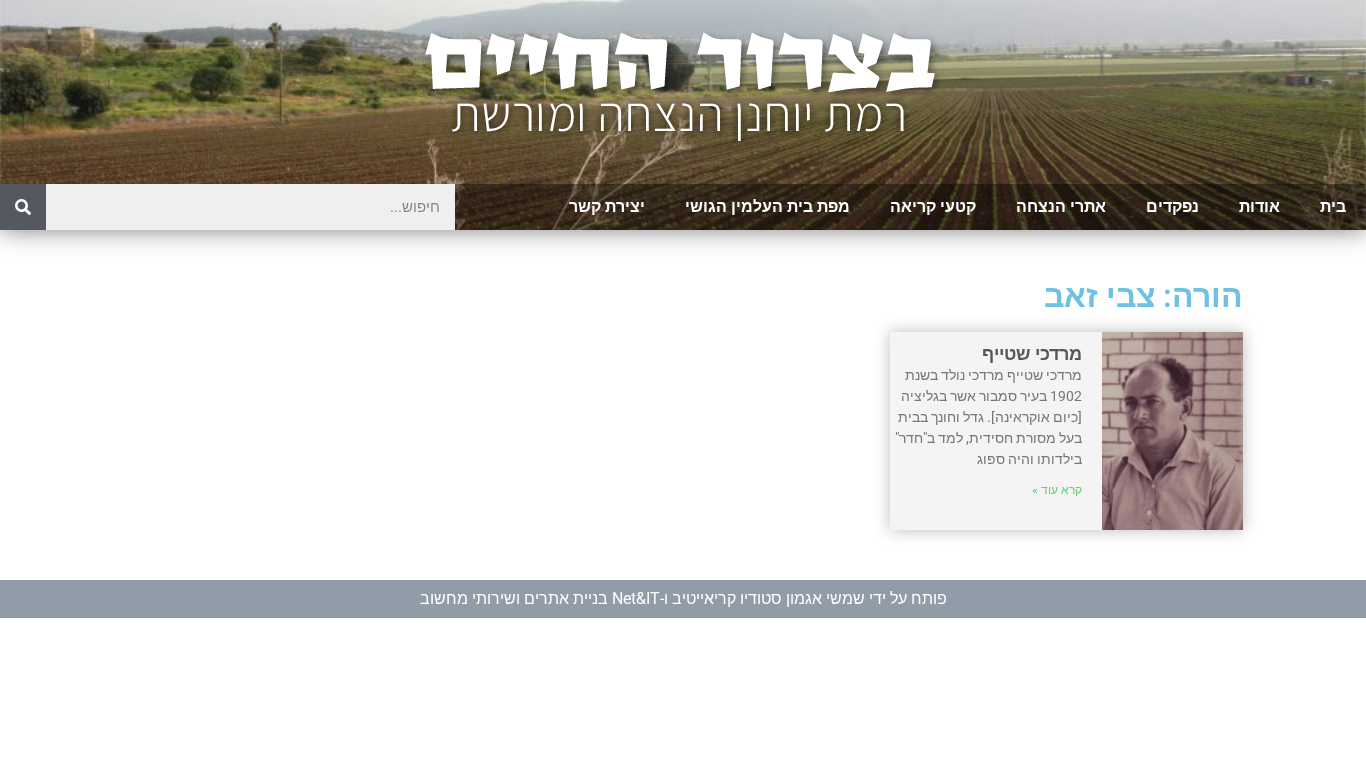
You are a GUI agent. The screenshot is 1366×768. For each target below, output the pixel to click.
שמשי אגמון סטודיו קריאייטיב (768, 598)
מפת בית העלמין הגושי (767, 206)
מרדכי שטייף (1032, 353)
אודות (1259, 206)
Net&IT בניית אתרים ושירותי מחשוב (540, 598)
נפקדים (1172, 206)
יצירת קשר (607, 206)
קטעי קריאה (933, 206)
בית (1333, 206)
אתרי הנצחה (1061, 206)
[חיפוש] (23, 207)
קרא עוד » (1057, 490)
